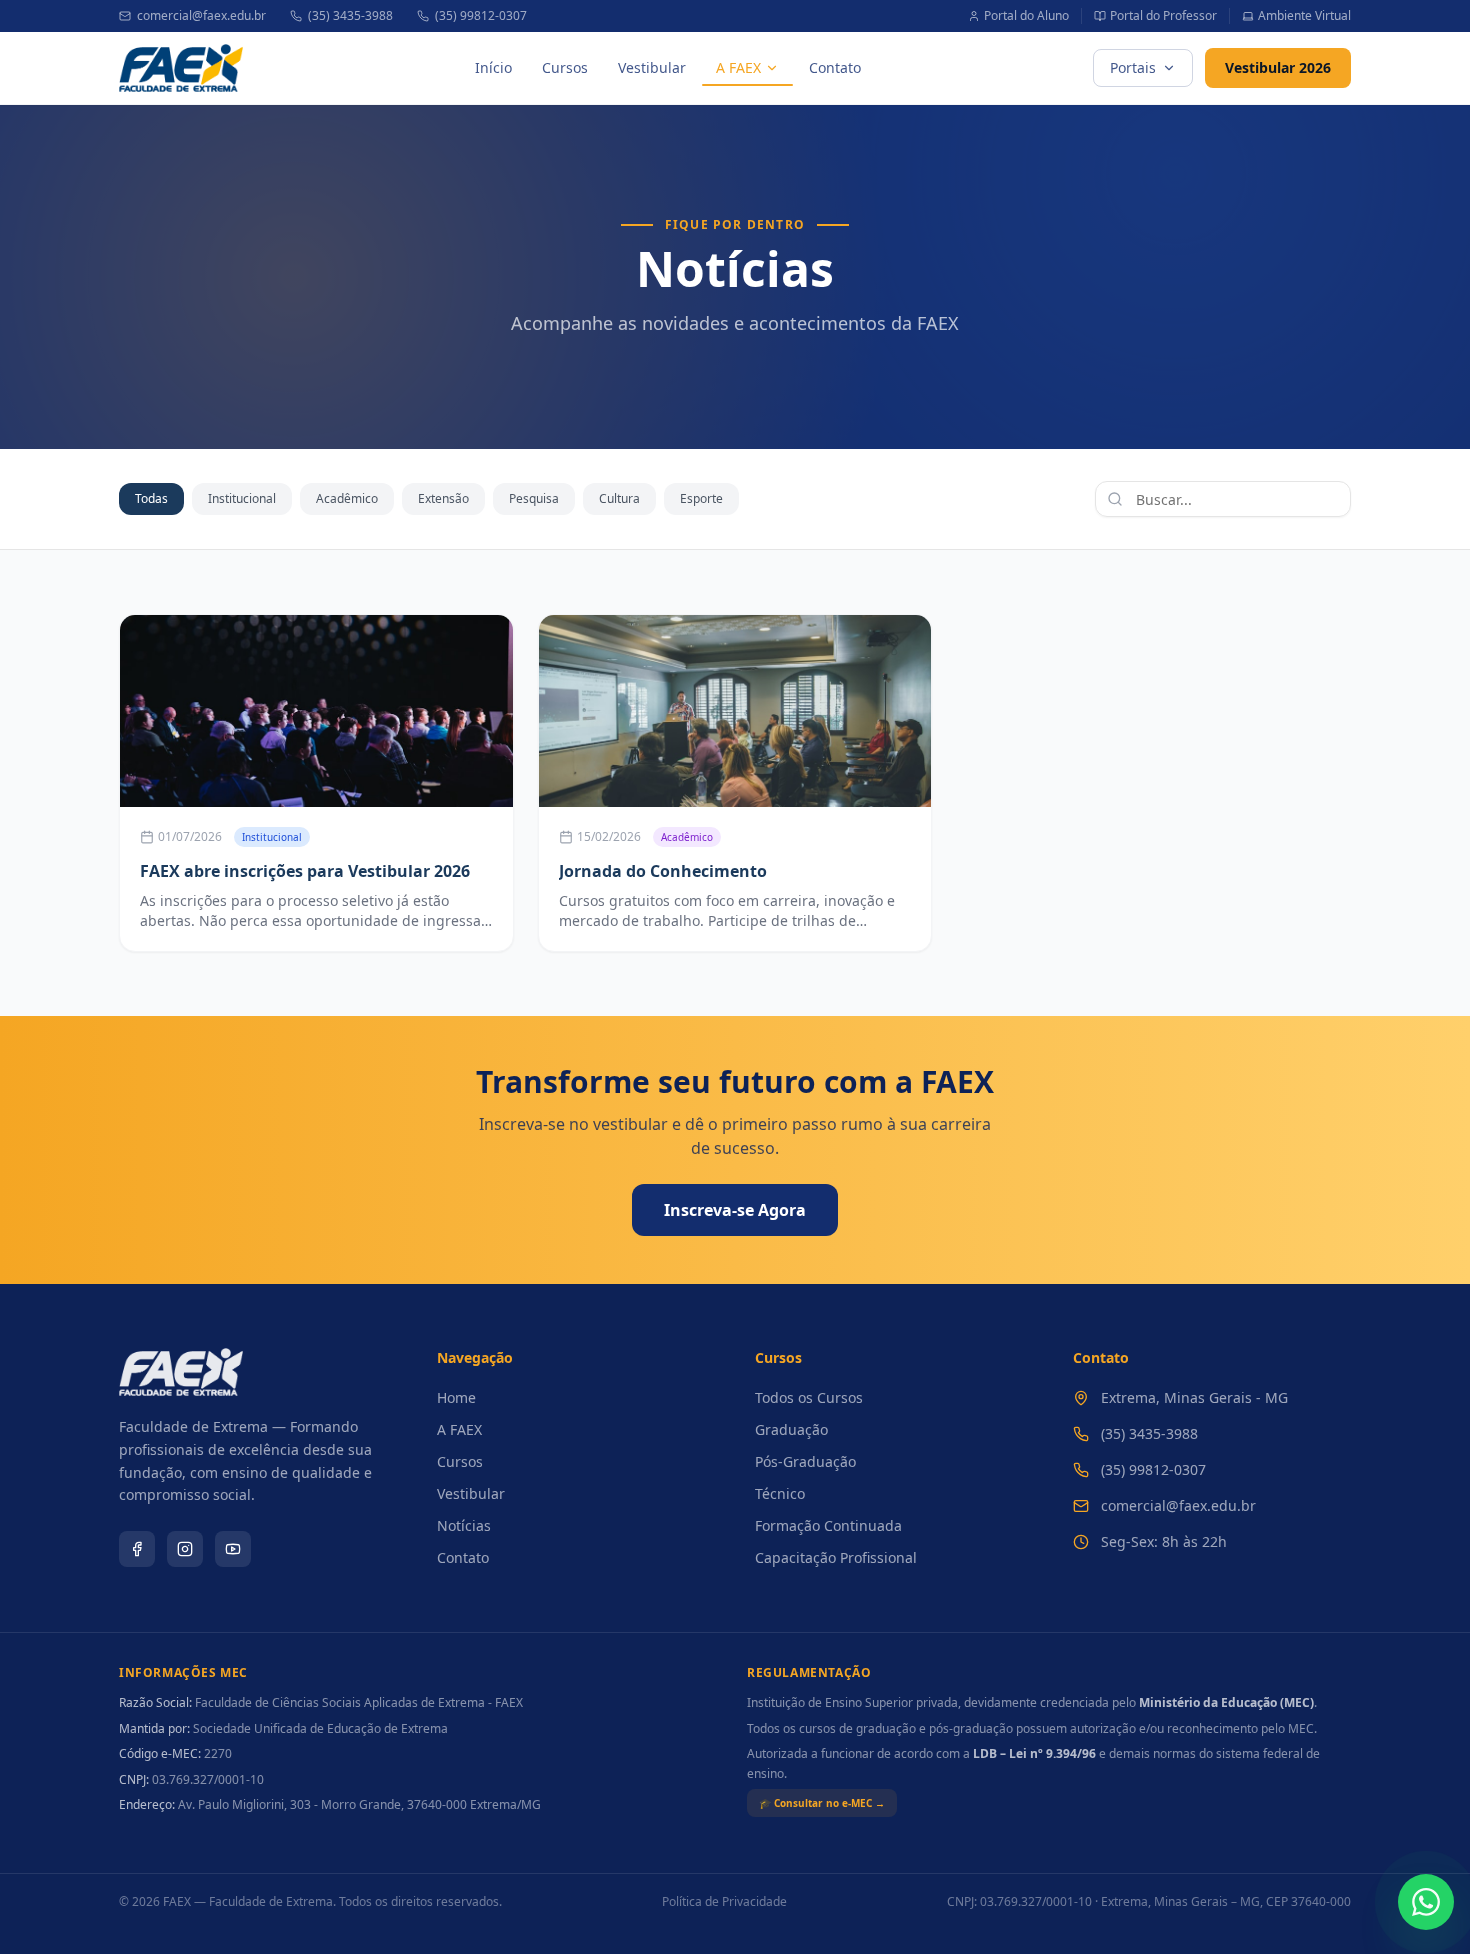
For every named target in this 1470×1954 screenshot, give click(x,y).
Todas (151, 498)
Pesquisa (534, 498)
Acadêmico (347, 498)
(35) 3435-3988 (350, 16)
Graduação (791, 1429)
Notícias (464, 1525)
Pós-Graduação (805, 1461)
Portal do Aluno (1026, 16)
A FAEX (738, 67)
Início (493, 67)
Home (456, 1397)
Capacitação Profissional (836, 1557)
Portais (1133, 67)
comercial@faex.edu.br (201, 16)
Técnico (780, 1493)
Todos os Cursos (809, 1397)
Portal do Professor (1163, 16)
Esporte (701, 498)
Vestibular (652, 67)
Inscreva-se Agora (735, 1210)
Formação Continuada (828, 1525)
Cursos (565, 67)
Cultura (619, 498)
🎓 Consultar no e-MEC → (822, 1803)
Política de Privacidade (724, 1902)
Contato (835, 67)
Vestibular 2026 (1278, 67)
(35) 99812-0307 (481, 16)
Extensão (443, 498)
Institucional (242, 498)
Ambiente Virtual (1304, 16)
